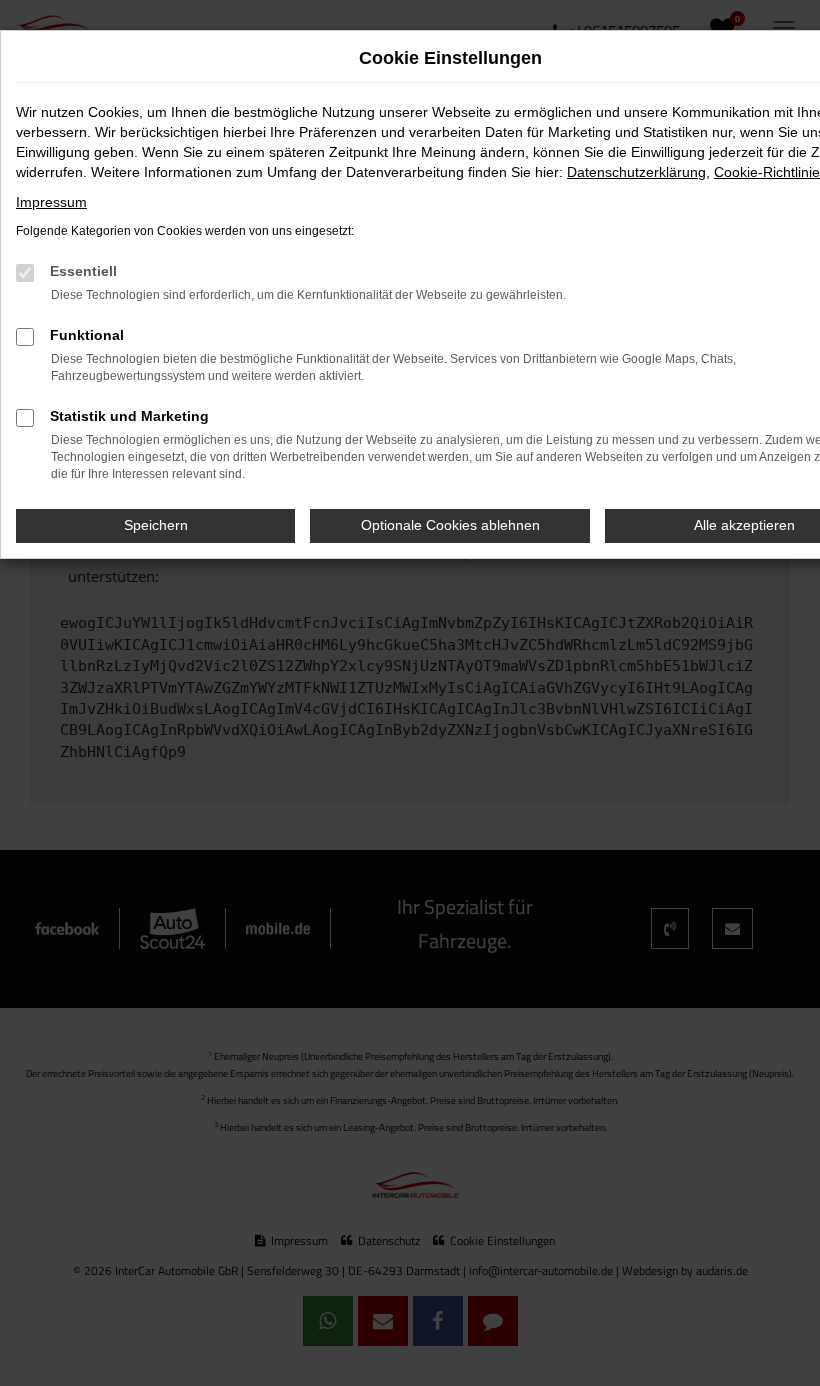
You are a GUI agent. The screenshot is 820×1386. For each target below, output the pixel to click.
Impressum (51, 202)
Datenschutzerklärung (636, 172)
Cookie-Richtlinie (767, 172)
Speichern (156, 525)
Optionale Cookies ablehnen (450, 525)
